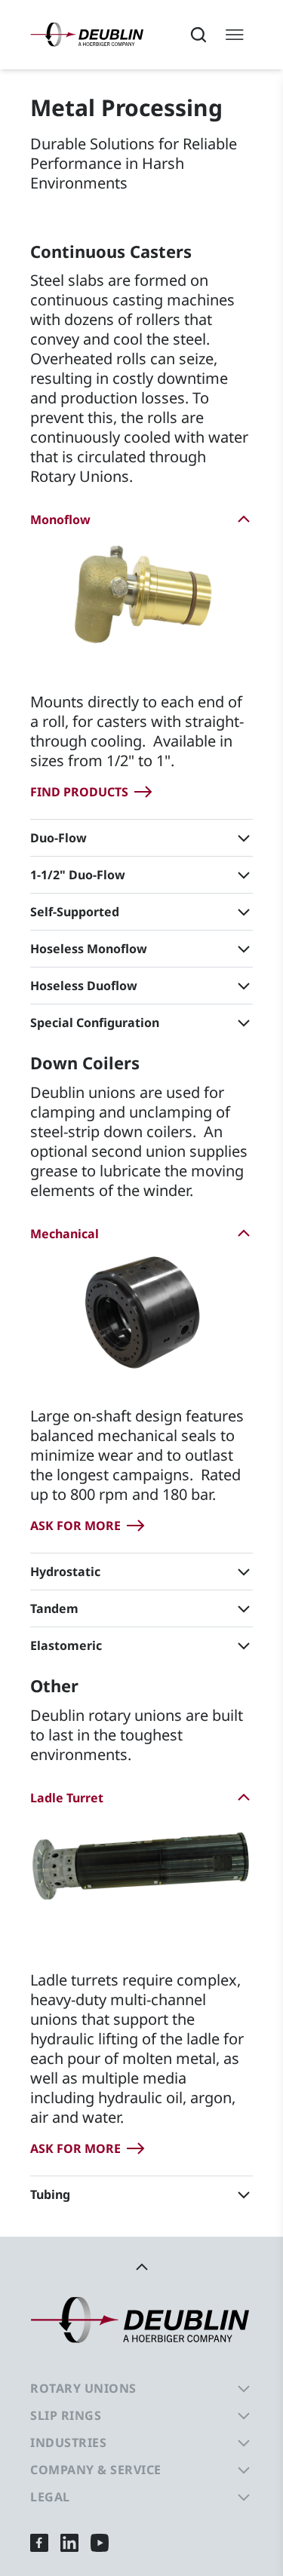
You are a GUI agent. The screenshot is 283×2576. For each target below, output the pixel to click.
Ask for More (75, 1526)
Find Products (79, 792)
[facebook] (39, 2542)
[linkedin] (69, 2542)
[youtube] (100, 2542)
